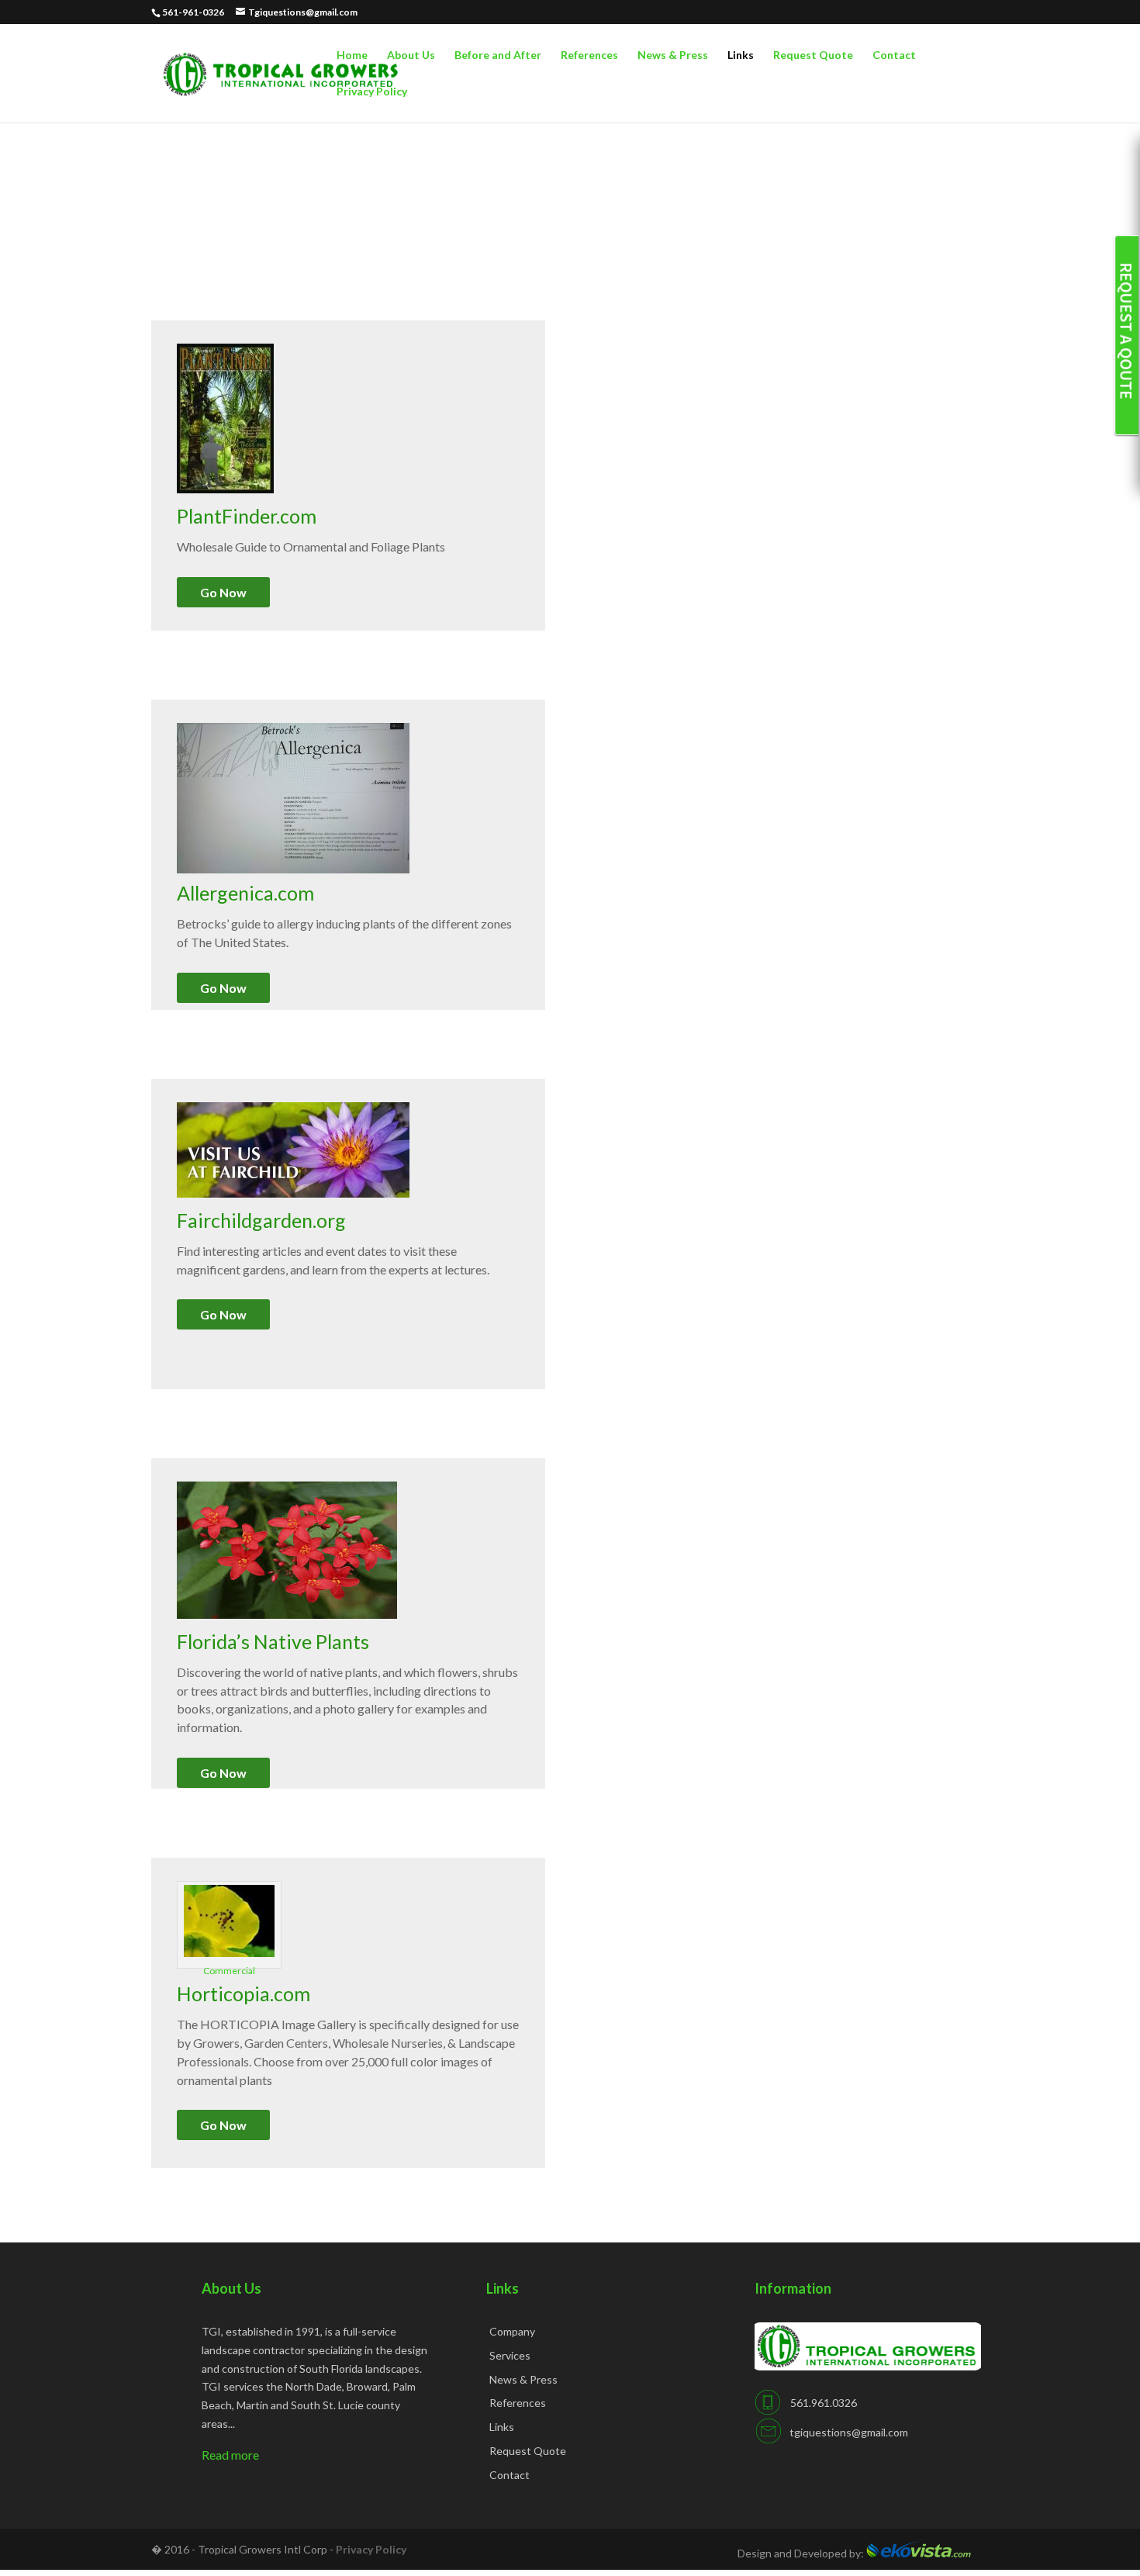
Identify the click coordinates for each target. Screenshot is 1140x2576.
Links (741, 55)
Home (352, 55)
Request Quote (813, 55)
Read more (230, 2455)
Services (510, 2355)
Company (512, 2331)
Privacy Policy (372, 92)
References (589, 55)
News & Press (673, 55)
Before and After (498, 55)
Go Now (223, 592)
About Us (411, 55)
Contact (894, 55)
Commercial (229, 1971)
